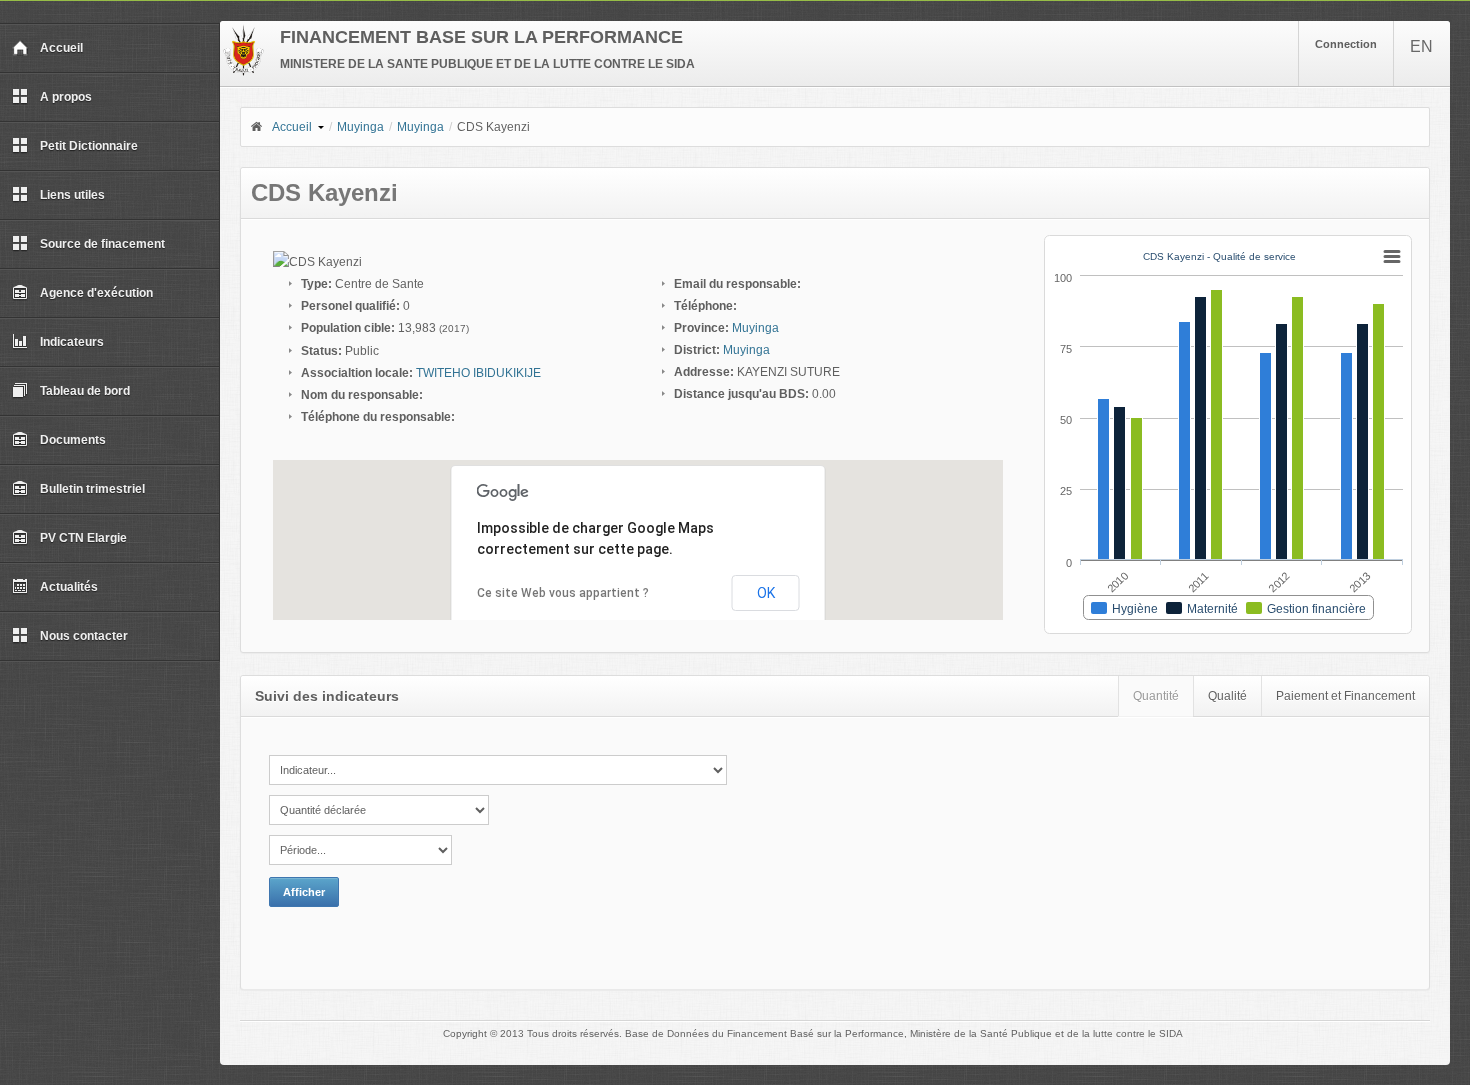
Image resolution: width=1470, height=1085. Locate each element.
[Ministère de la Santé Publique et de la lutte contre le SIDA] (243, 72)
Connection (1346, 44)
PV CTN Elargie (83, 538)
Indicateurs (72, 342)
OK (766, 593)
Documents (73, 440)
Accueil (61, 48)
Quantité (1156, 696)
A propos (66, 97)
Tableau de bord (85, 391)
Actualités (69, 587)
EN (1421, 46)
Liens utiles (72, 195)
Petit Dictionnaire (89, 146)
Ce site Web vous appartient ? (563, 593)
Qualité (1227, 696)
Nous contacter (84, 636)
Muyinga (360, 127)
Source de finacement (102, 244)
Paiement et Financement (1345, 696)
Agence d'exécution (96, 293)
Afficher (304, 892)
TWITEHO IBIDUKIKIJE (478, 373)
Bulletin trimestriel (92, 489)
